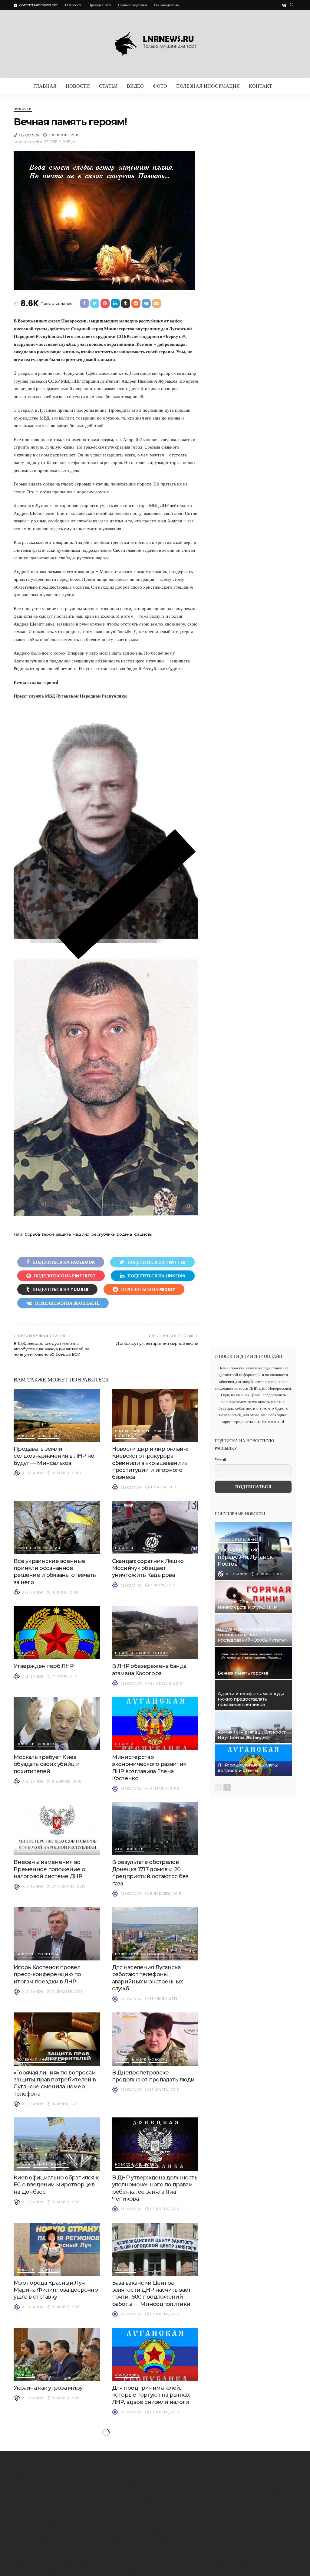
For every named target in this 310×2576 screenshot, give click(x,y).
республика (103, 1234)
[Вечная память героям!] (253, 1663)
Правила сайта (100, 5)
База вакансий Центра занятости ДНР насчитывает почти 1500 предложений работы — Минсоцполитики (152, 2293)
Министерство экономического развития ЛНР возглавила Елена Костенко (149, 1768)
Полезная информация (208, 86)
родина (124, 1234)
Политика (125, 1436)
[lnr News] (155, 44)
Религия (47, 1744)
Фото (160, 86)
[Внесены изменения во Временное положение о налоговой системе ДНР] (57, 1829)
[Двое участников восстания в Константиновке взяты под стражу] (155, 2452)
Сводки (56, 2473)
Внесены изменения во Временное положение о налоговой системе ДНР (49, 1869)
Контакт (261, 86)
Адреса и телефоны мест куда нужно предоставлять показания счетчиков (251, 1699)
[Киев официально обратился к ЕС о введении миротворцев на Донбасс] (57, 2144)
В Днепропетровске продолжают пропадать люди (153, 2076)
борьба (32, 1234)
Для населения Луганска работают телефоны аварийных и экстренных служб (147, 1978)
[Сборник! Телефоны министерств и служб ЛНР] (253, 1597)
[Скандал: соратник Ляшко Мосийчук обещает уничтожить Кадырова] (155, 1528)
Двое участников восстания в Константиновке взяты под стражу (153, 2493)
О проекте (73, 5)
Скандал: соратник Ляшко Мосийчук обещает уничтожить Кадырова (148, 1568)
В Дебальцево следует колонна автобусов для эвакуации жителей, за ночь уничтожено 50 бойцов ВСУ (51, 1349)
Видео (135, 86)
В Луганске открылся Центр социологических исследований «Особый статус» (252, 1635)
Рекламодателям (167, 5)
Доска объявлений (238, 1540)
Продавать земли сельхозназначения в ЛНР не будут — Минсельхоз (54, 1456)
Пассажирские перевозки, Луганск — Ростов (248, 1557)
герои (48, 1234)
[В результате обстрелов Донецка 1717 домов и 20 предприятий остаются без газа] (155, 1829)
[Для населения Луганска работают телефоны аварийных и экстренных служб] (155, 1934)
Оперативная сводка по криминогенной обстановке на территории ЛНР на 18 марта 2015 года (54, 2496)
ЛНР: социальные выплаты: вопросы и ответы (248, 1768)
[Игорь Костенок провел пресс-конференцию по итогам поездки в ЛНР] (57, 1934)
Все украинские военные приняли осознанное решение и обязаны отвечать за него (55, 1572)
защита (63, 1234)
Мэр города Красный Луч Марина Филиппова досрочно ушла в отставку (56, 2290)
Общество (48, 1436)
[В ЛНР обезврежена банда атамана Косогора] (155, 1633)
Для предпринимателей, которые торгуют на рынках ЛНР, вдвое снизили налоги (151, 2395)
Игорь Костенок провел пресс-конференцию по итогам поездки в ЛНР (47, 1974)
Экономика (127, 2375)
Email (220, 1460)
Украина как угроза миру (48, 2388)
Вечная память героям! (243, 1673)
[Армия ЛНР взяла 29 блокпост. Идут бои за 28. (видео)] (253, 1727)
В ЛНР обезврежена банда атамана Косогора (149, 1670)
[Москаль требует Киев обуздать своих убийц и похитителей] (57, 1724)
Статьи (108, 86)
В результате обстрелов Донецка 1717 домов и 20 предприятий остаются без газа (150, 1873)
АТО (119, 1849)
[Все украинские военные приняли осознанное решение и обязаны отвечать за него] (57, 1528)
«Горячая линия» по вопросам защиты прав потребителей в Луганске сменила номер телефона (55, 2083)
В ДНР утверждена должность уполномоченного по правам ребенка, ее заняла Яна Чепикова (155, 2188)
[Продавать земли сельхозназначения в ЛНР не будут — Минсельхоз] (57, 1415)
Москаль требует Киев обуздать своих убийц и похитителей (47, 1764)
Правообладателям (133, 5)
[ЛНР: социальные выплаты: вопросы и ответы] (253, 1760)
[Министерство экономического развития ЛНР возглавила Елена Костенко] (155, 1724)
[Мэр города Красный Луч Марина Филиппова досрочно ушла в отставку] (57, 2249)
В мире (122, 1432)
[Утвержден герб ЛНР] (57, 1633)
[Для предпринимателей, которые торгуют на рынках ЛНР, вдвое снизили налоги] (155, 2354)
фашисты (143, 1234)
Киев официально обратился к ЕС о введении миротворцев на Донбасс (56, 2185)
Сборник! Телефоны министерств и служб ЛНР (247, 1604)
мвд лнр (81, 1234)
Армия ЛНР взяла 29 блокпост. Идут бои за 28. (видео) (252, 1735)
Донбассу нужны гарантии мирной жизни (157, 1343)
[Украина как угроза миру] (57, 2354)
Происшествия (152, 1653)
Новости (78, 86)
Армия (122, 2060)
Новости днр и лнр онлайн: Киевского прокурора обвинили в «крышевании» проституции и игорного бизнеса (150, 1463)
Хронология (47, 1548)
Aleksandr (29, 135)
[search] (292, 5)
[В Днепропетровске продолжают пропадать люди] (155, 2039)
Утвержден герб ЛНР (44, 1666)
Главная (45, 86)
